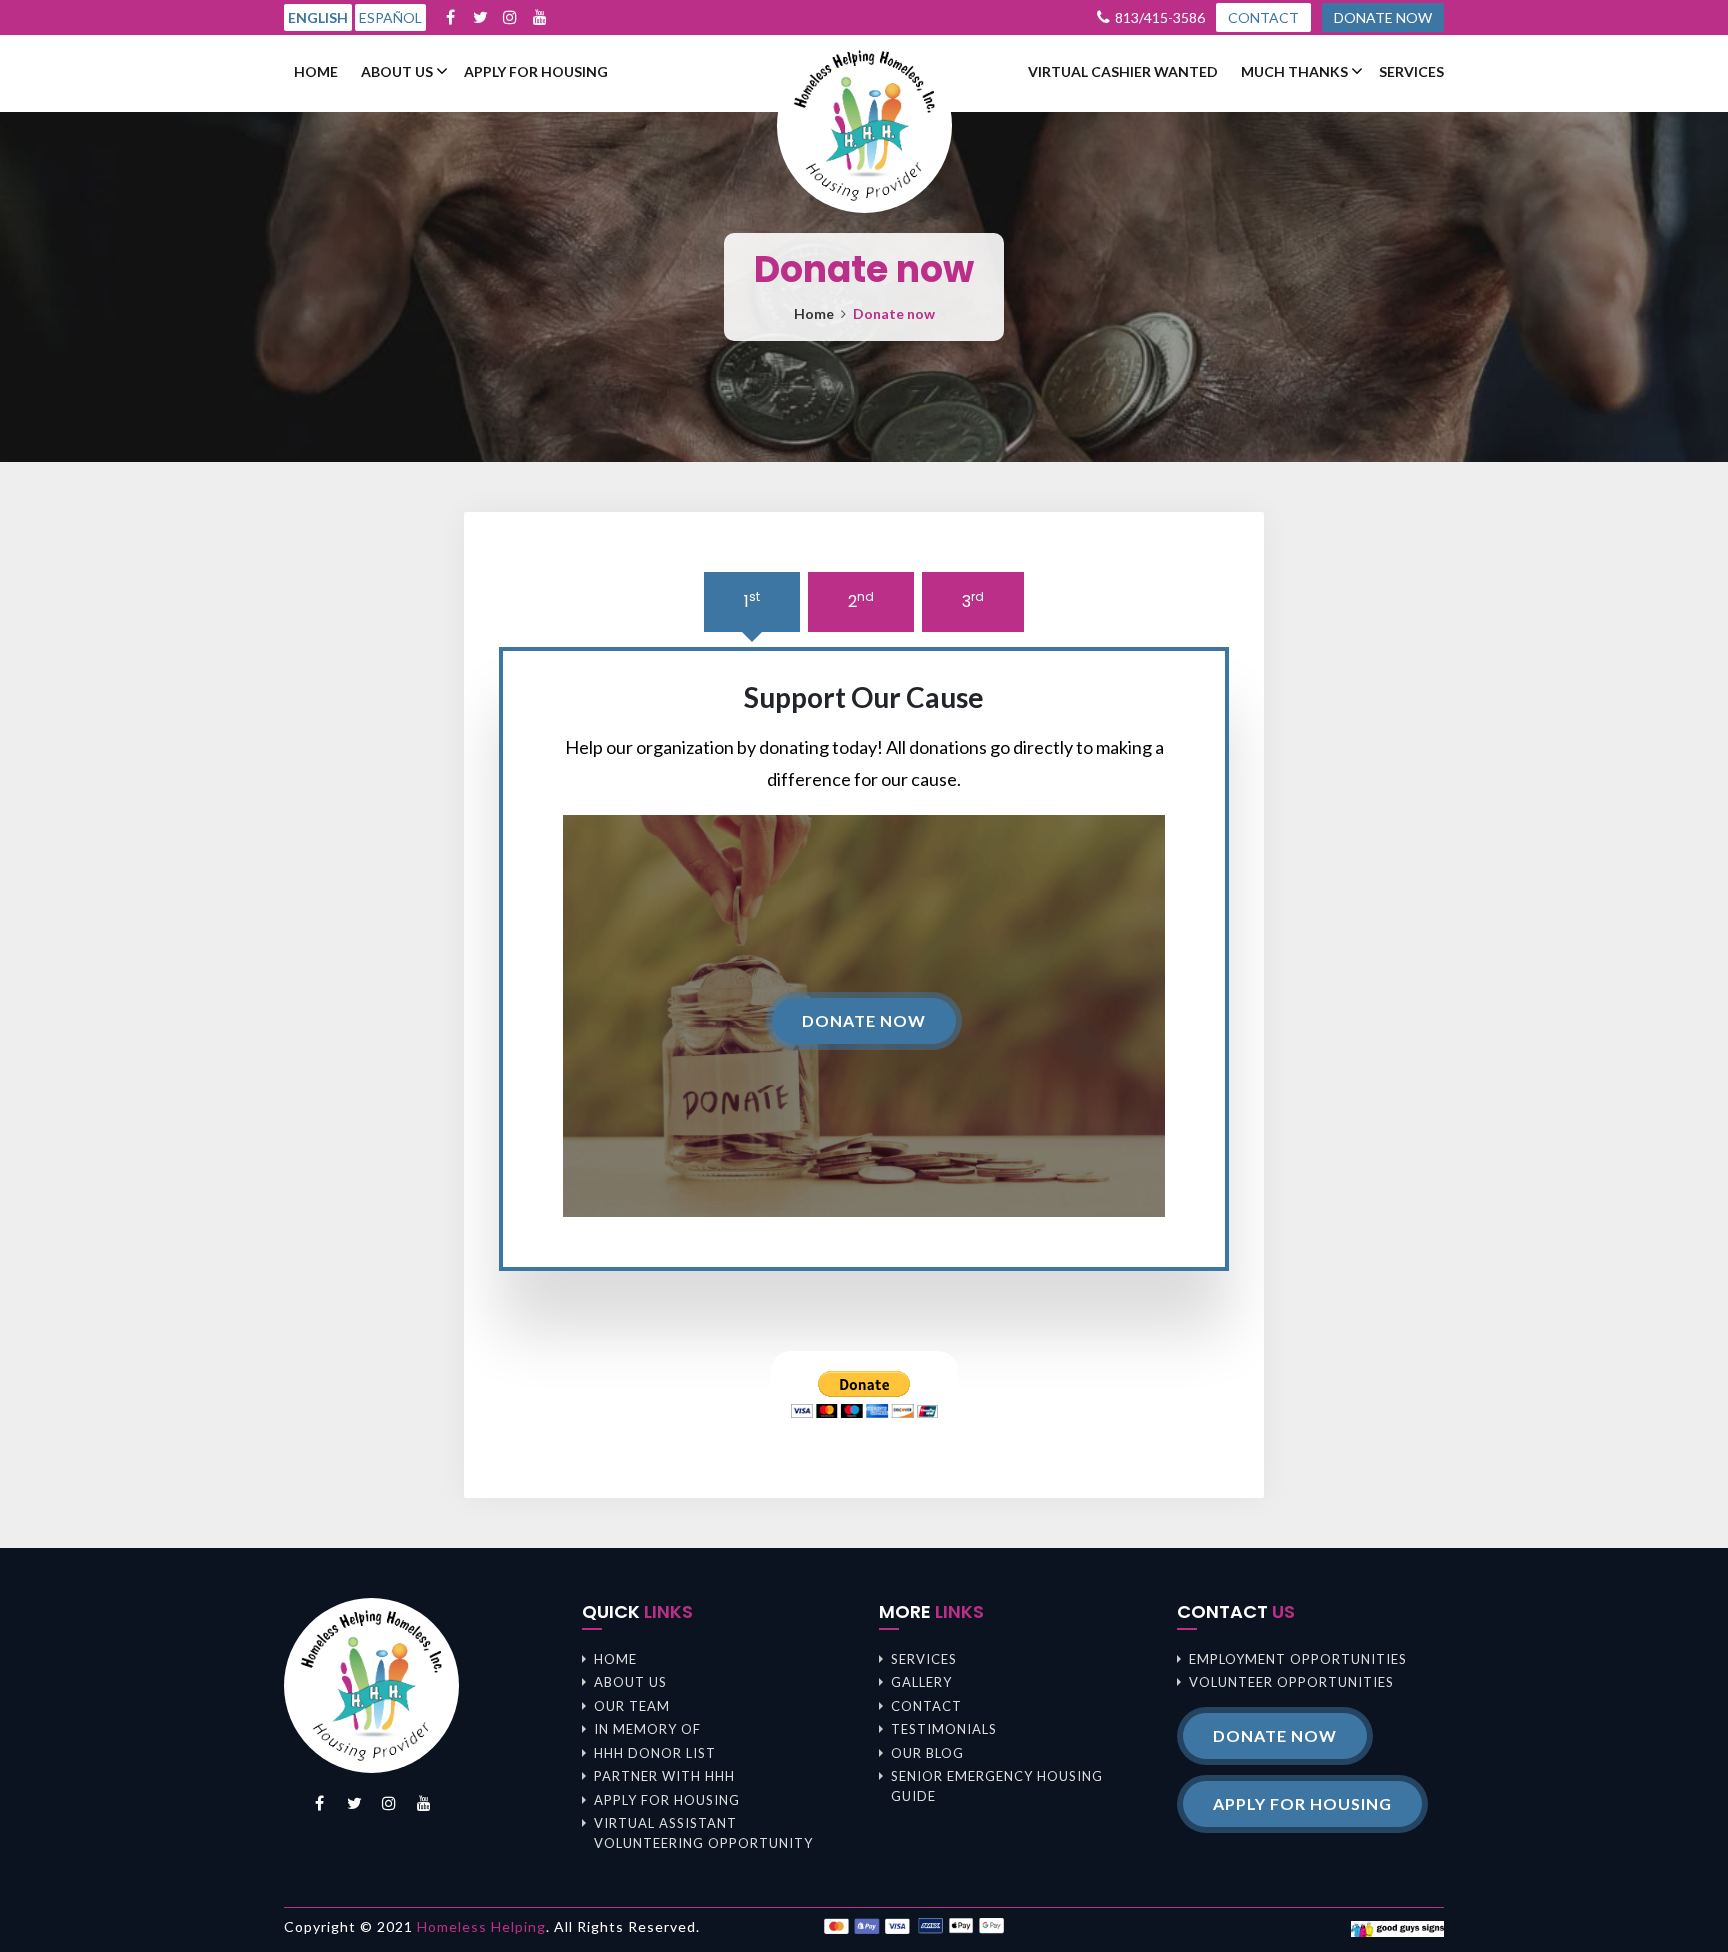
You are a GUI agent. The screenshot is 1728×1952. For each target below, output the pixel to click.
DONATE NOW (1383, 17)
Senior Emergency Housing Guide (997, 1786)
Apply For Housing (536, 72)
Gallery (921, 1682)
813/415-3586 (1160, 17)
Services (1411, 72)
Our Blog (927, 1753)
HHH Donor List (655, 1753)
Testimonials (944, 1729)
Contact (926, 1706)
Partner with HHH (664, 1776)
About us (397, 72)
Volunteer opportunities (1291, 1682)
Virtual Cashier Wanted (1123, 72)
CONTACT (1263, 17)
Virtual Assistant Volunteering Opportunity (703, 1833)
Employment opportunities (1298, 1659)
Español (390, 17)
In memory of (647, 1729)
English (318, 17)
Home (316, 72)
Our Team (632, 1706)
